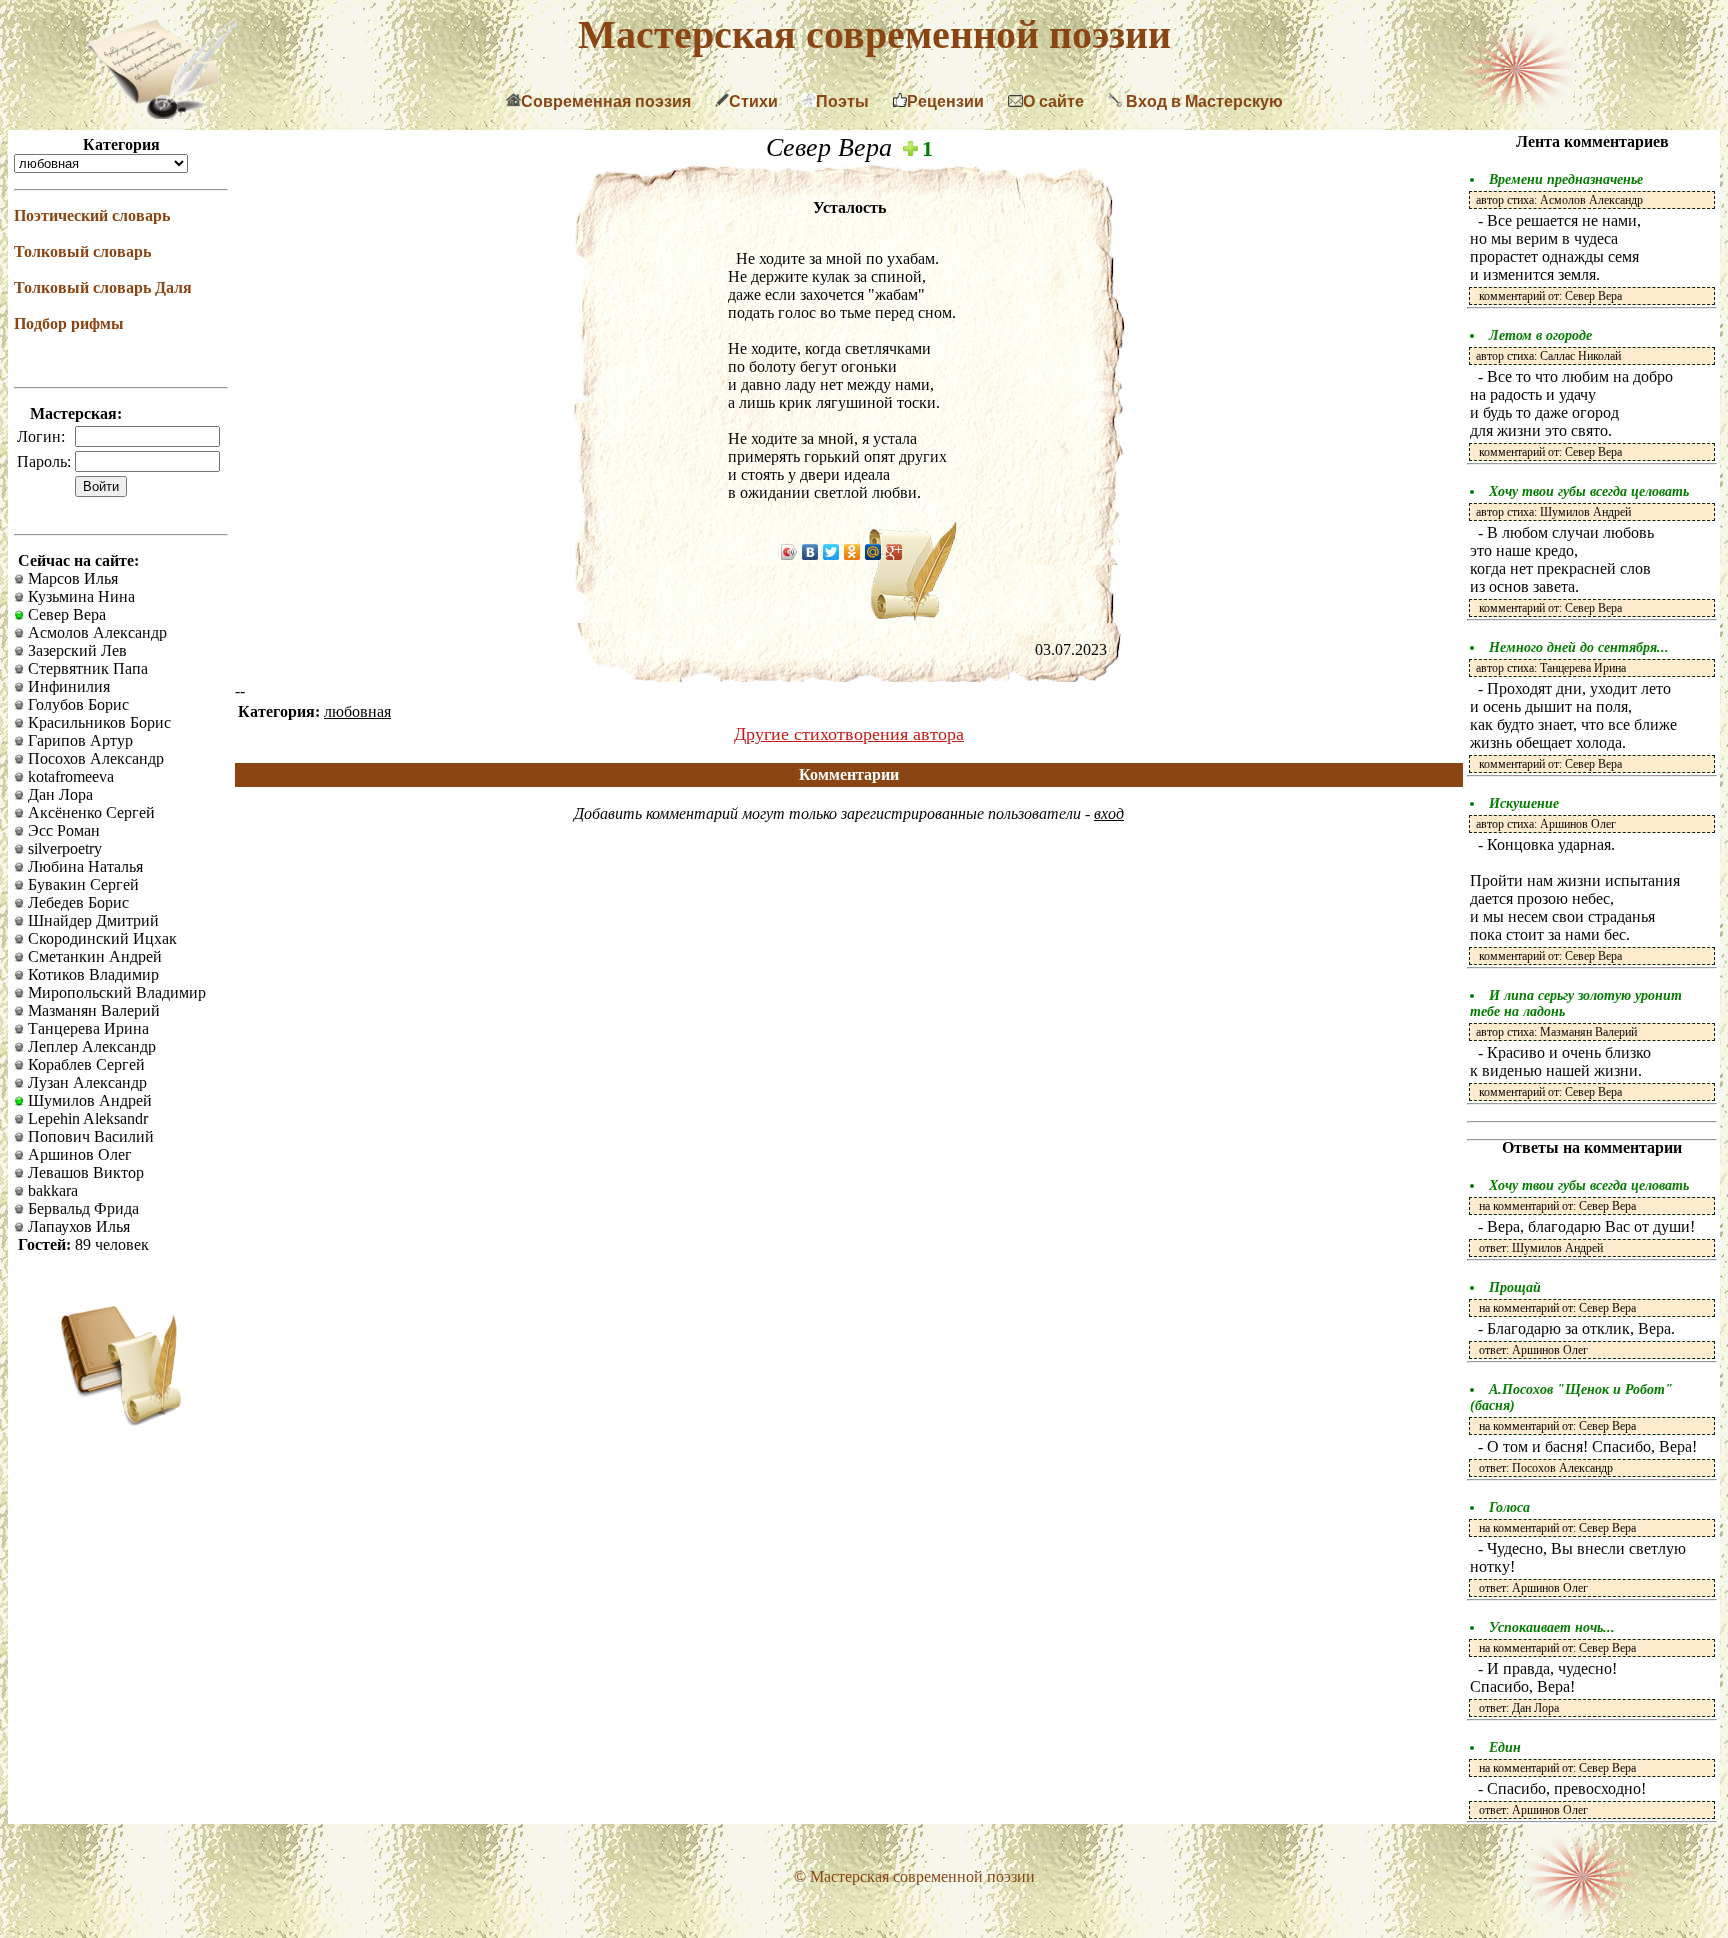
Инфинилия (67, 686)
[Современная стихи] (162, 113)
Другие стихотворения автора (849, 734)
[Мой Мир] (873, 552)
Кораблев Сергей (84, 1064)
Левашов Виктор (84, 1172)
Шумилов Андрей (88, 1100)
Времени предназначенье (1566, 179)
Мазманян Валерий (92, 1010)
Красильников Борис (97, 722)
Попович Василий (89, 1136)
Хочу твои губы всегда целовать (1589, 491)
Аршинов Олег (78, 1154)
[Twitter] (831, 552)
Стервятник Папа (86, 668)
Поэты (842, 101)
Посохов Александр (94, 758)
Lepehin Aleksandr (86, 1118)
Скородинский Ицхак (100, 938)
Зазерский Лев (75, 650)
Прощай (1515, 1287)
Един (1505, 1747)
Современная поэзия (606, 101)
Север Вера (65, 614)
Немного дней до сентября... (1579, 647)
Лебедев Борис (76, 902)
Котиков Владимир (91, 974)
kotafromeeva (69, 776)
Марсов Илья (71, 578)
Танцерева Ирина (86, 1028)
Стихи (753, 101)
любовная (357, 711)
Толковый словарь (82, 251)
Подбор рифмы (69, 323)
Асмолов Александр (95, 632)
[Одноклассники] (852, 552)
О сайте (1053, 101)
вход (1109, 813)
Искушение (1524, 803)
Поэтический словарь (92, 215)
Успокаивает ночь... (1552, 1627)
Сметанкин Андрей (93, 956)
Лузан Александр (85, 1082)
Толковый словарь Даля (103, 287)
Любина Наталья (83, 866)
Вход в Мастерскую (1202, 101)
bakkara (51, 1190)
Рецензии (945, 101)
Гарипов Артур (78, 740)
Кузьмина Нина (79, 596)
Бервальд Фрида (81, 1208)
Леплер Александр (90, 1046)
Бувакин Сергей (81, 884)
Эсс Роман (62, 830)
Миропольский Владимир (115, 992)
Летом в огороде (1540, 335)
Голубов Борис (76, 704)
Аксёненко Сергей (89, 812)
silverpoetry (63, 848)
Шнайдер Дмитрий (91, 920)
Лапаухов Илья (77, 1226)
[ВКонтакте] (810, 552)
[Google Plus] (894, 552)
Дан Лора (58, 794)
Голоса (1509, 1507)
